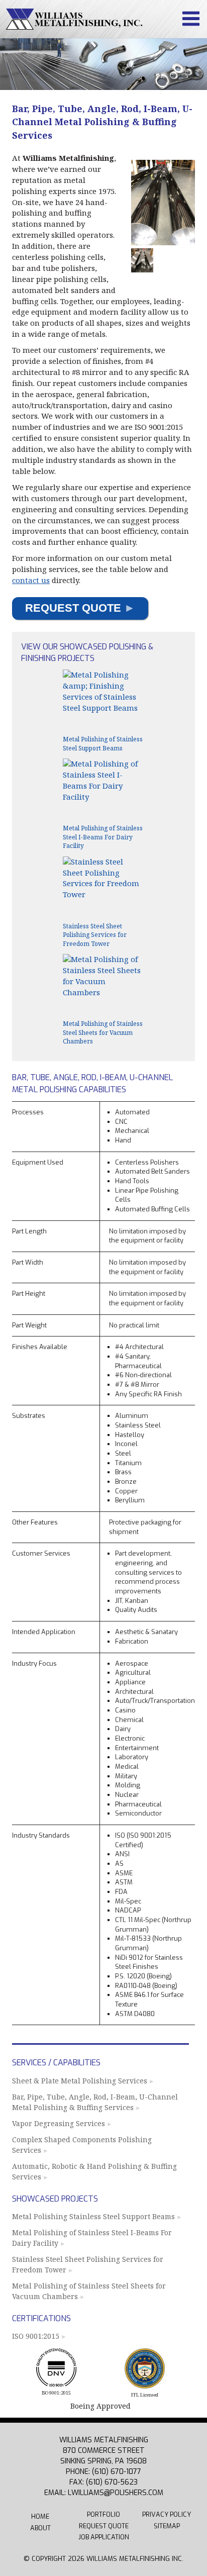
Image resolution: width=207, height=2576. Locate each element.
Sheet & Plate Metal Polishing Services (80, 2081)
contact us (31, 580)
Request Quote (104, 2526)
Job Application (104, 2537)
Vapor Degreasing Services (59, 2123)
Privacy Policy (167, 2514)
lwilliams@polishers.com (116, 2493)
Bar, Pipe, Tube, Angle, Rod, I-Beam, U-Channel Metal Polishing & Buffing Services (95, 2102)
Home (40, 2516)
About (40, 2528)
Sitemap (167, 2526)
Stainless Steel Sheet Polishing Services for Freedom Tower (88, 2264)
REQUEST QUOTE (80, 608)
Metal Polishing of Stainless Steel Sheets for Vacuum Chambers (89, 2291)
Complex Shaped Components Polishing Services (82, 2144)
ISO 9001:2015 (36, 2336)
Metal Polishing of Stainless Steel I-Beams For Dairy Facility (92, 2237)
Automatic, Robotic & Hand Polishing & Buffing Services (94, 2171)
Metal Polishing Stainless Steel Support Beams (93, 2216)
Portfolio (103, 2514)
